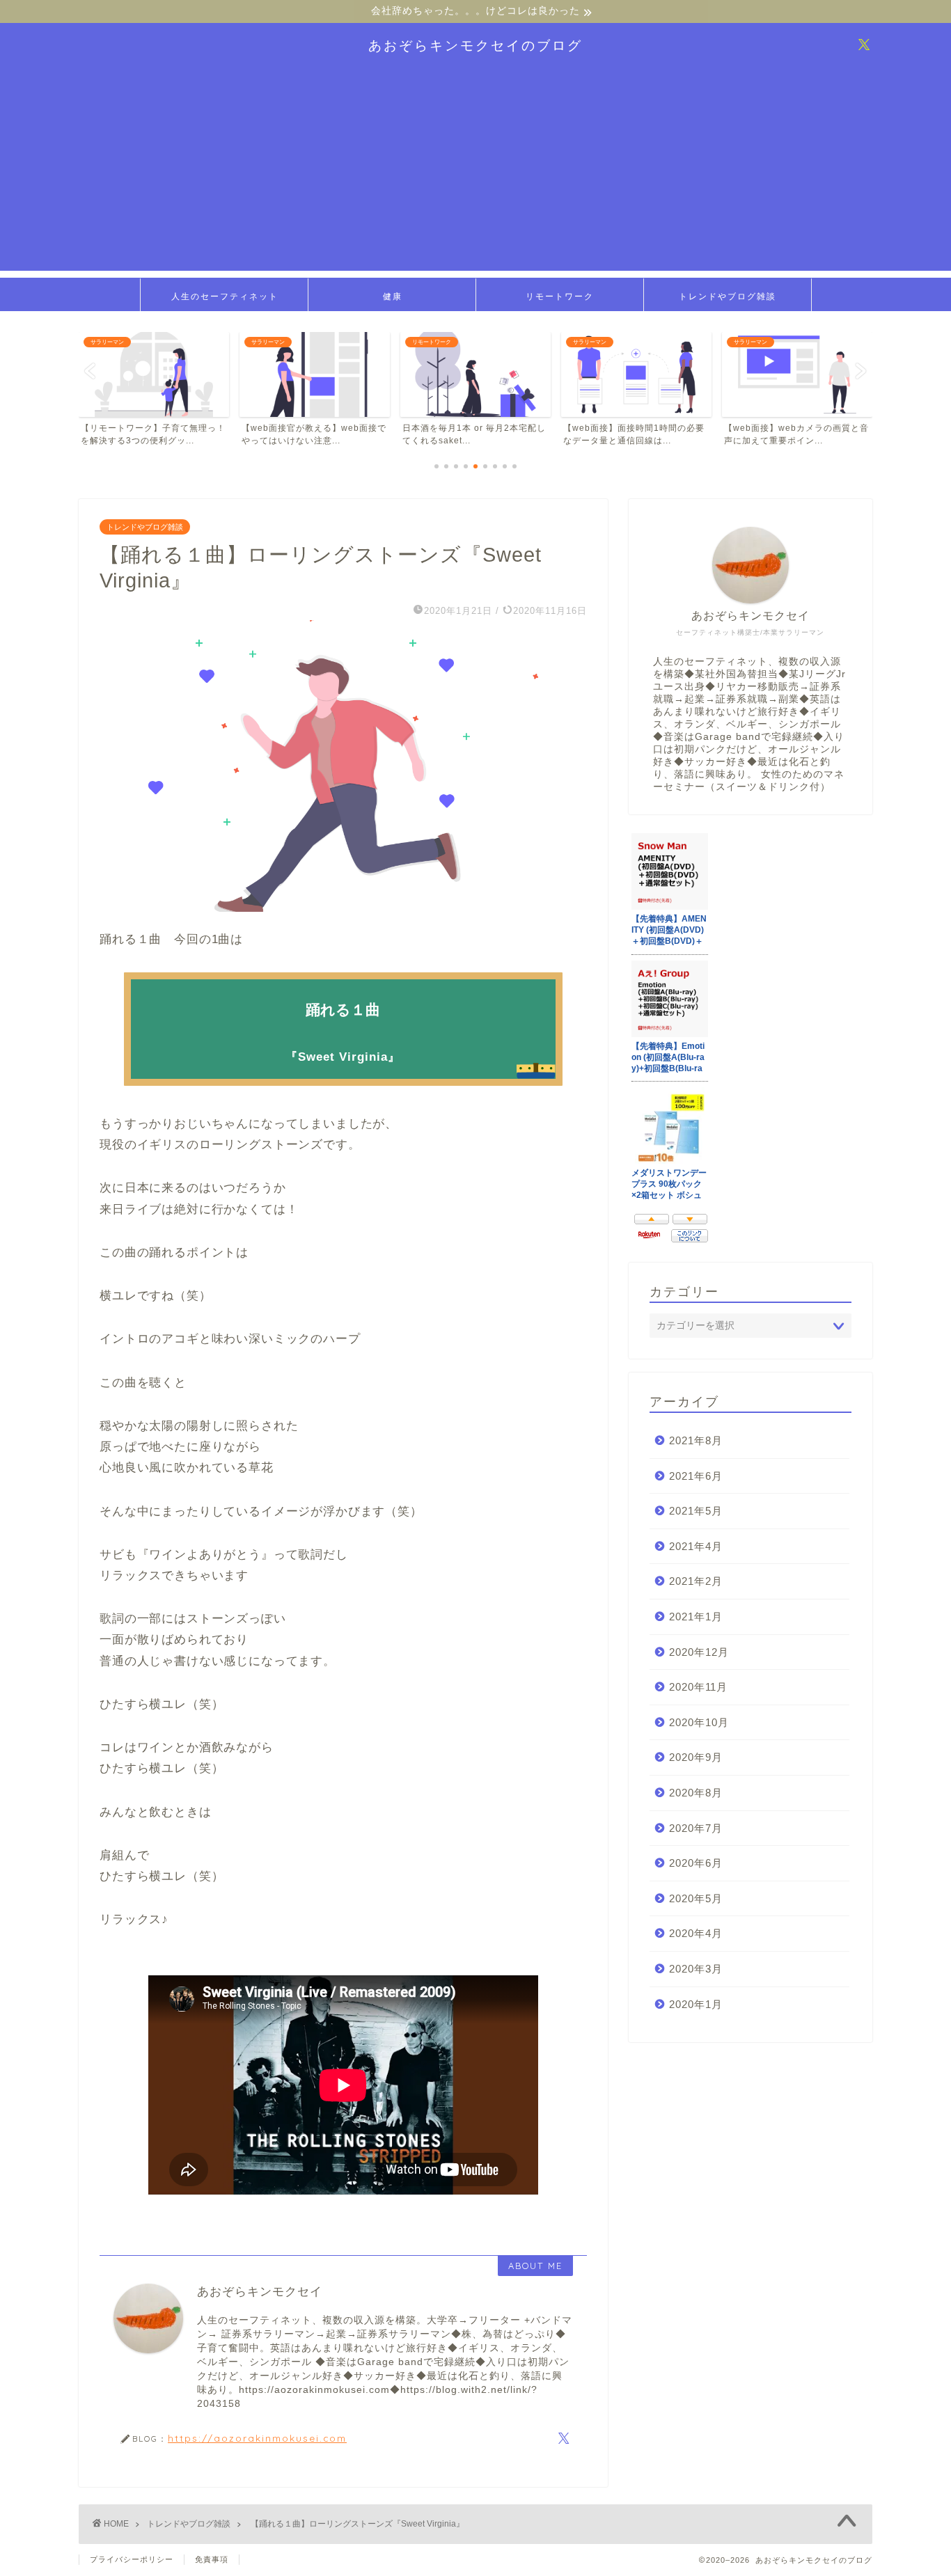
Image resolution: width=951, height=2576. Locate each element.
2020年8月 (696, 1793)
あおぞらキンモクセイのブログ (475, 45)
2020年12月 (699, 1652)
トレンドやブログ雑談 (728, 296)
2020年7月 (696, 1828)
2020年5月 (696, 1898)
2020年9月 (696, 1757)
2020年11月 (698, 1687)
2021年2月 (696, 1581)
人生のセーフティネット (225, 296)
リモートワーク (560, 296)
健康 (393, 296)
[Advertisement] (475, 173)
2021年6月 (696, 1476)
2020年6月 (696, 1863)
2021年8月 (696, 1440)
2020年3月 (696, 1969)
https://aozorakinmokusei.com (257, 2438)
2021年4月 (696, 1546)
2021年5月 (696, 1511)
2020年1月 (696, 2004)
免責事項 (212, 2559)
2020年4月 (696, 1933)
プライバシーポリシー (132, 2559)
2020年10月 (699, 1722)
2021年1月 (696, 1617)
